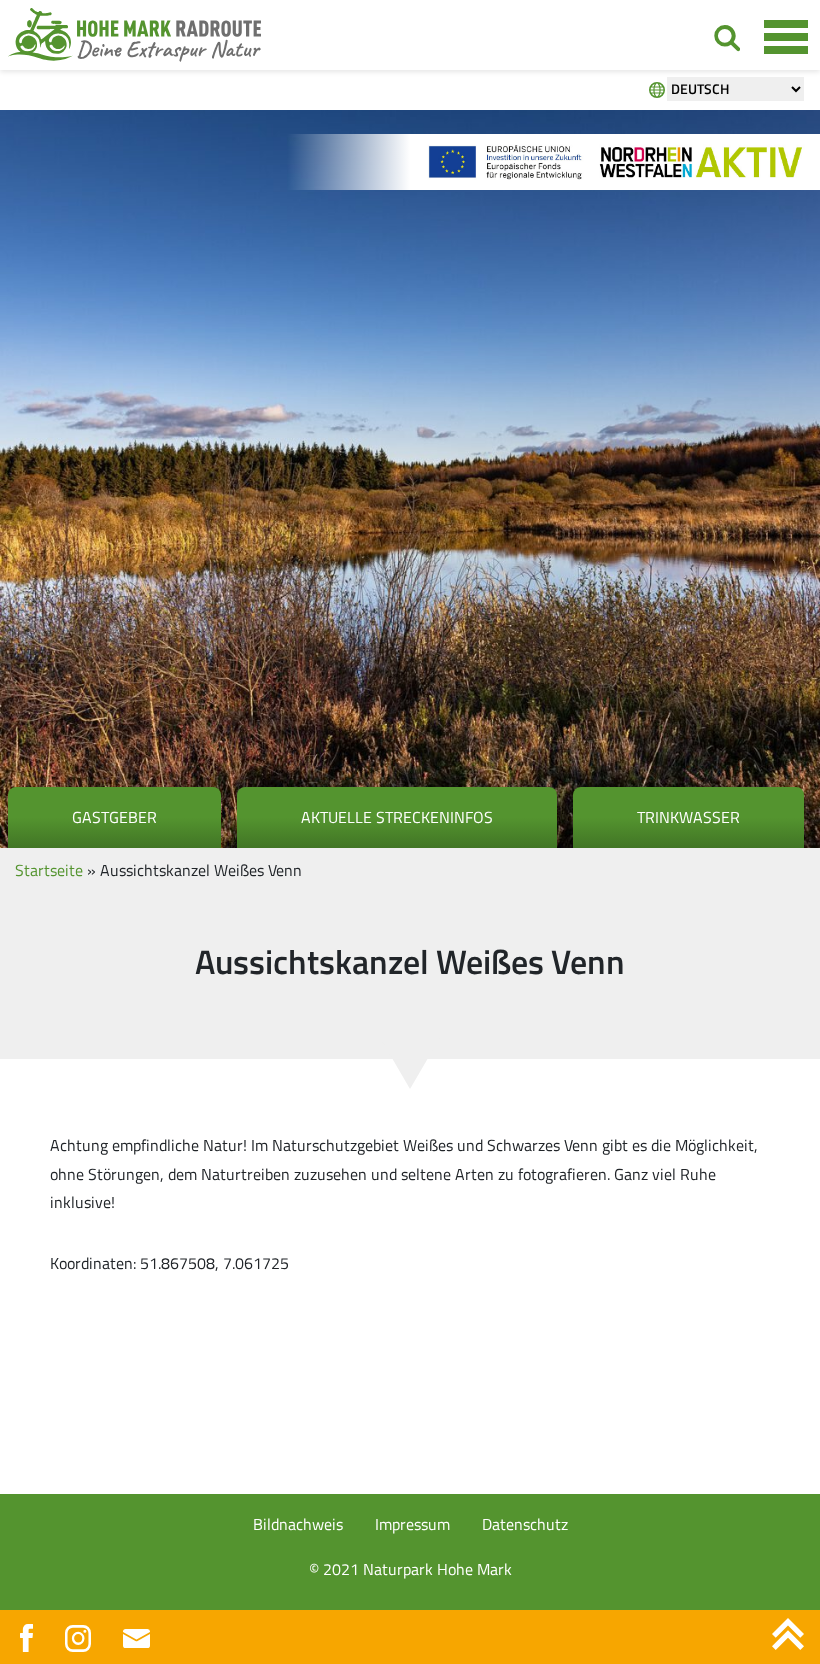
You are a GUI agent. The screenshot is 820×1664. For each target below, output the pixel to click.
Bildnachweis (298, 1524)
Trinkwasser (688, 817)
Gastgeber (114, 817)
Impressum (412, 1524)
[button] (44, 1620)
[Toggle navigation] (785, 36)
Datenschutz (525, 1524)
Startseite (49, 870)
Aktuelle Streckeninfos (397, 817)
